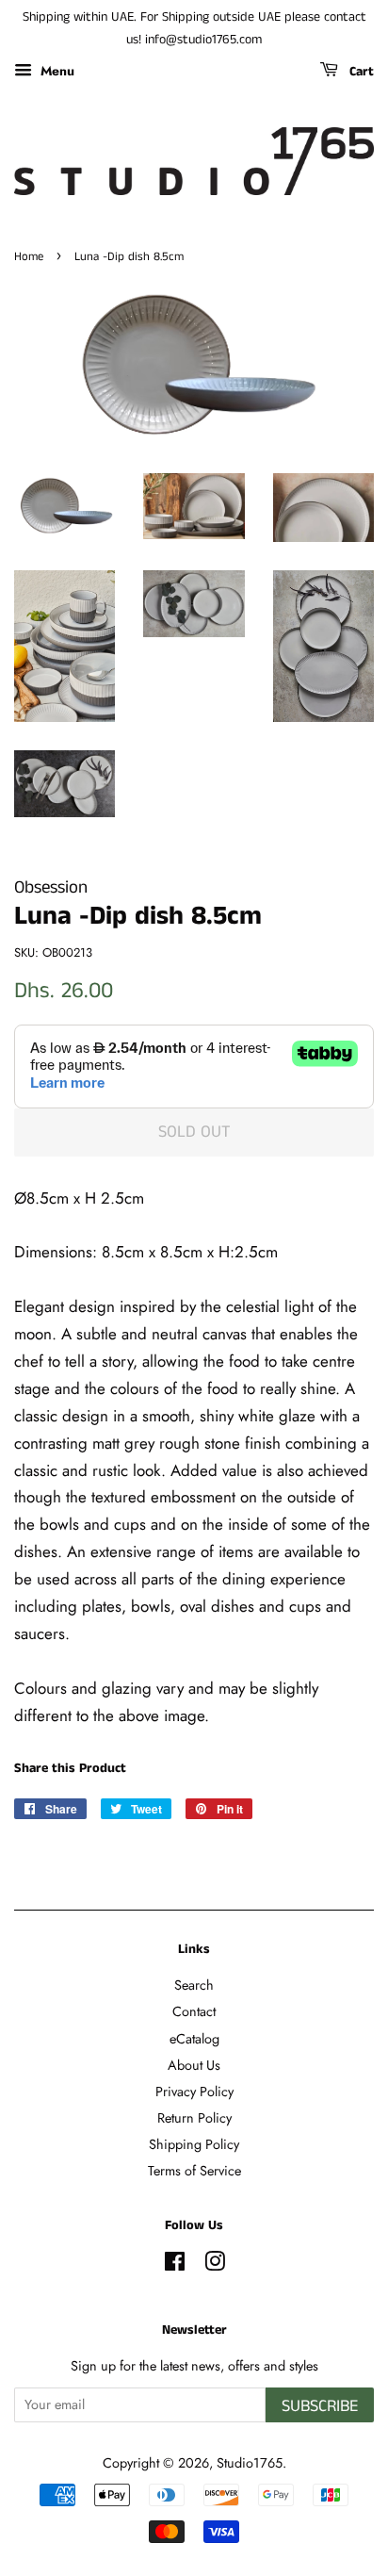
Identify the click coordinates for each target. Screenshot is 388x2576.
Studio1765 (250, 2463)
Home (29, 256)
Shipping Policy (194, 2144)
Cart (360, 72)
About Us (194, 2065)
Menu (56, 70)
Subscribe (320, 2406)
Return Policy (194, 2118)
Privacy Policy (194, 2092)
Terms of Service (194, 2171)
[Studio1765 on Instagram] (215, 2265)
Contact (194, 2011)
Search (194, 1985)
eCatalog (194, 2039)
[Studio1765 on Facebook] (175, 2265)
